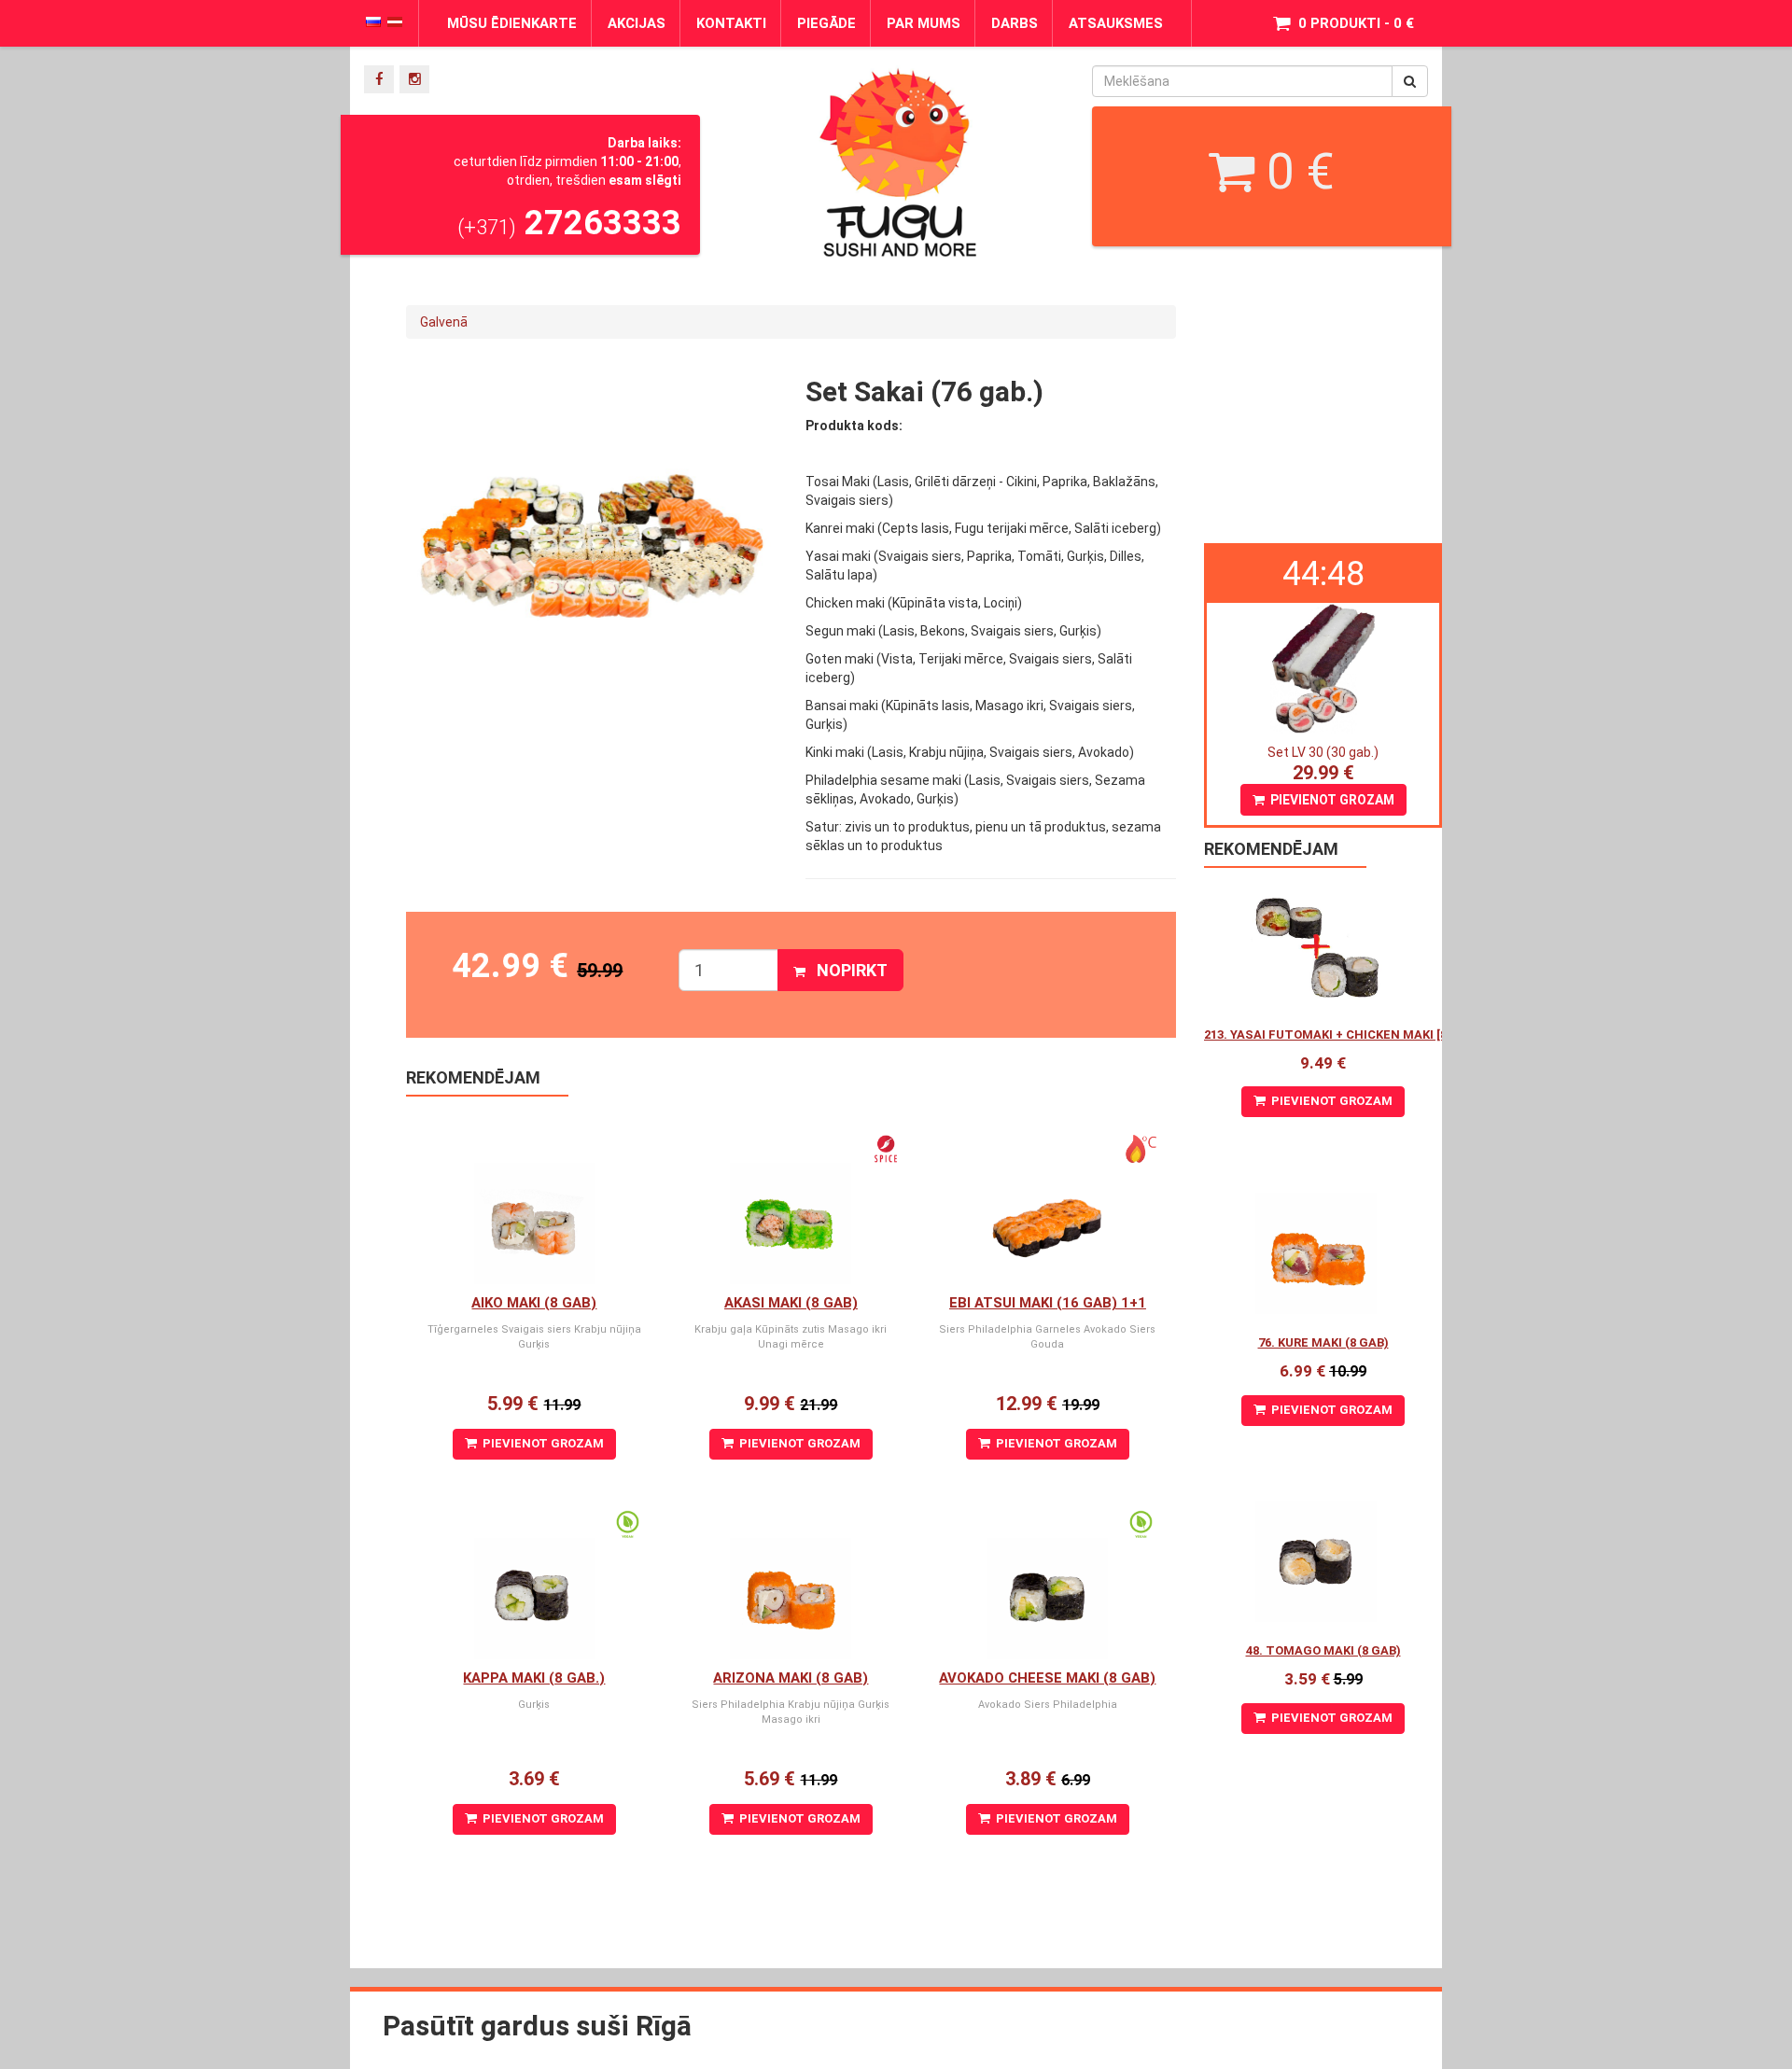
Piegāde (826, 23)
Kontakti (731, 23)
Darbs (1015, 23)
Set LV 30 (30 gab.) (1323, 752)
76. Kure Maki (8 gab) (1323, 1342)
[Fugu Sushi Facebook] (379, 79)
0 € (1295, 172)
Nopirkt (847, 970)
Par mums (924, 23)
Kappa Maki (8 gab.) (534, 1678)
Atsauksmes (1116, 23)
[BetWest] (1260, 97)
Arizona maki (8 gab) (791, 1678)
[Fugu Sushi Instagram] (414, 79)
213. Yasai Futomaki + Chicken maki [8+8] (1334, 1034)
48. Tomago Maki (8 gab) (1323, 1650)
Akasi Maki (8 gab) (791, 1303)
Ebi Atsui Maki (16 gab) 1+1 (1048, 1303)
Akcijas (637, 23)
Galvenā (444, 322)
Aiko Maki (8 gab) (534, 1303)
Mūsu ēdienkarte (512, 23)
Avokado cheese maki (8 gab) (1047, 1678)
